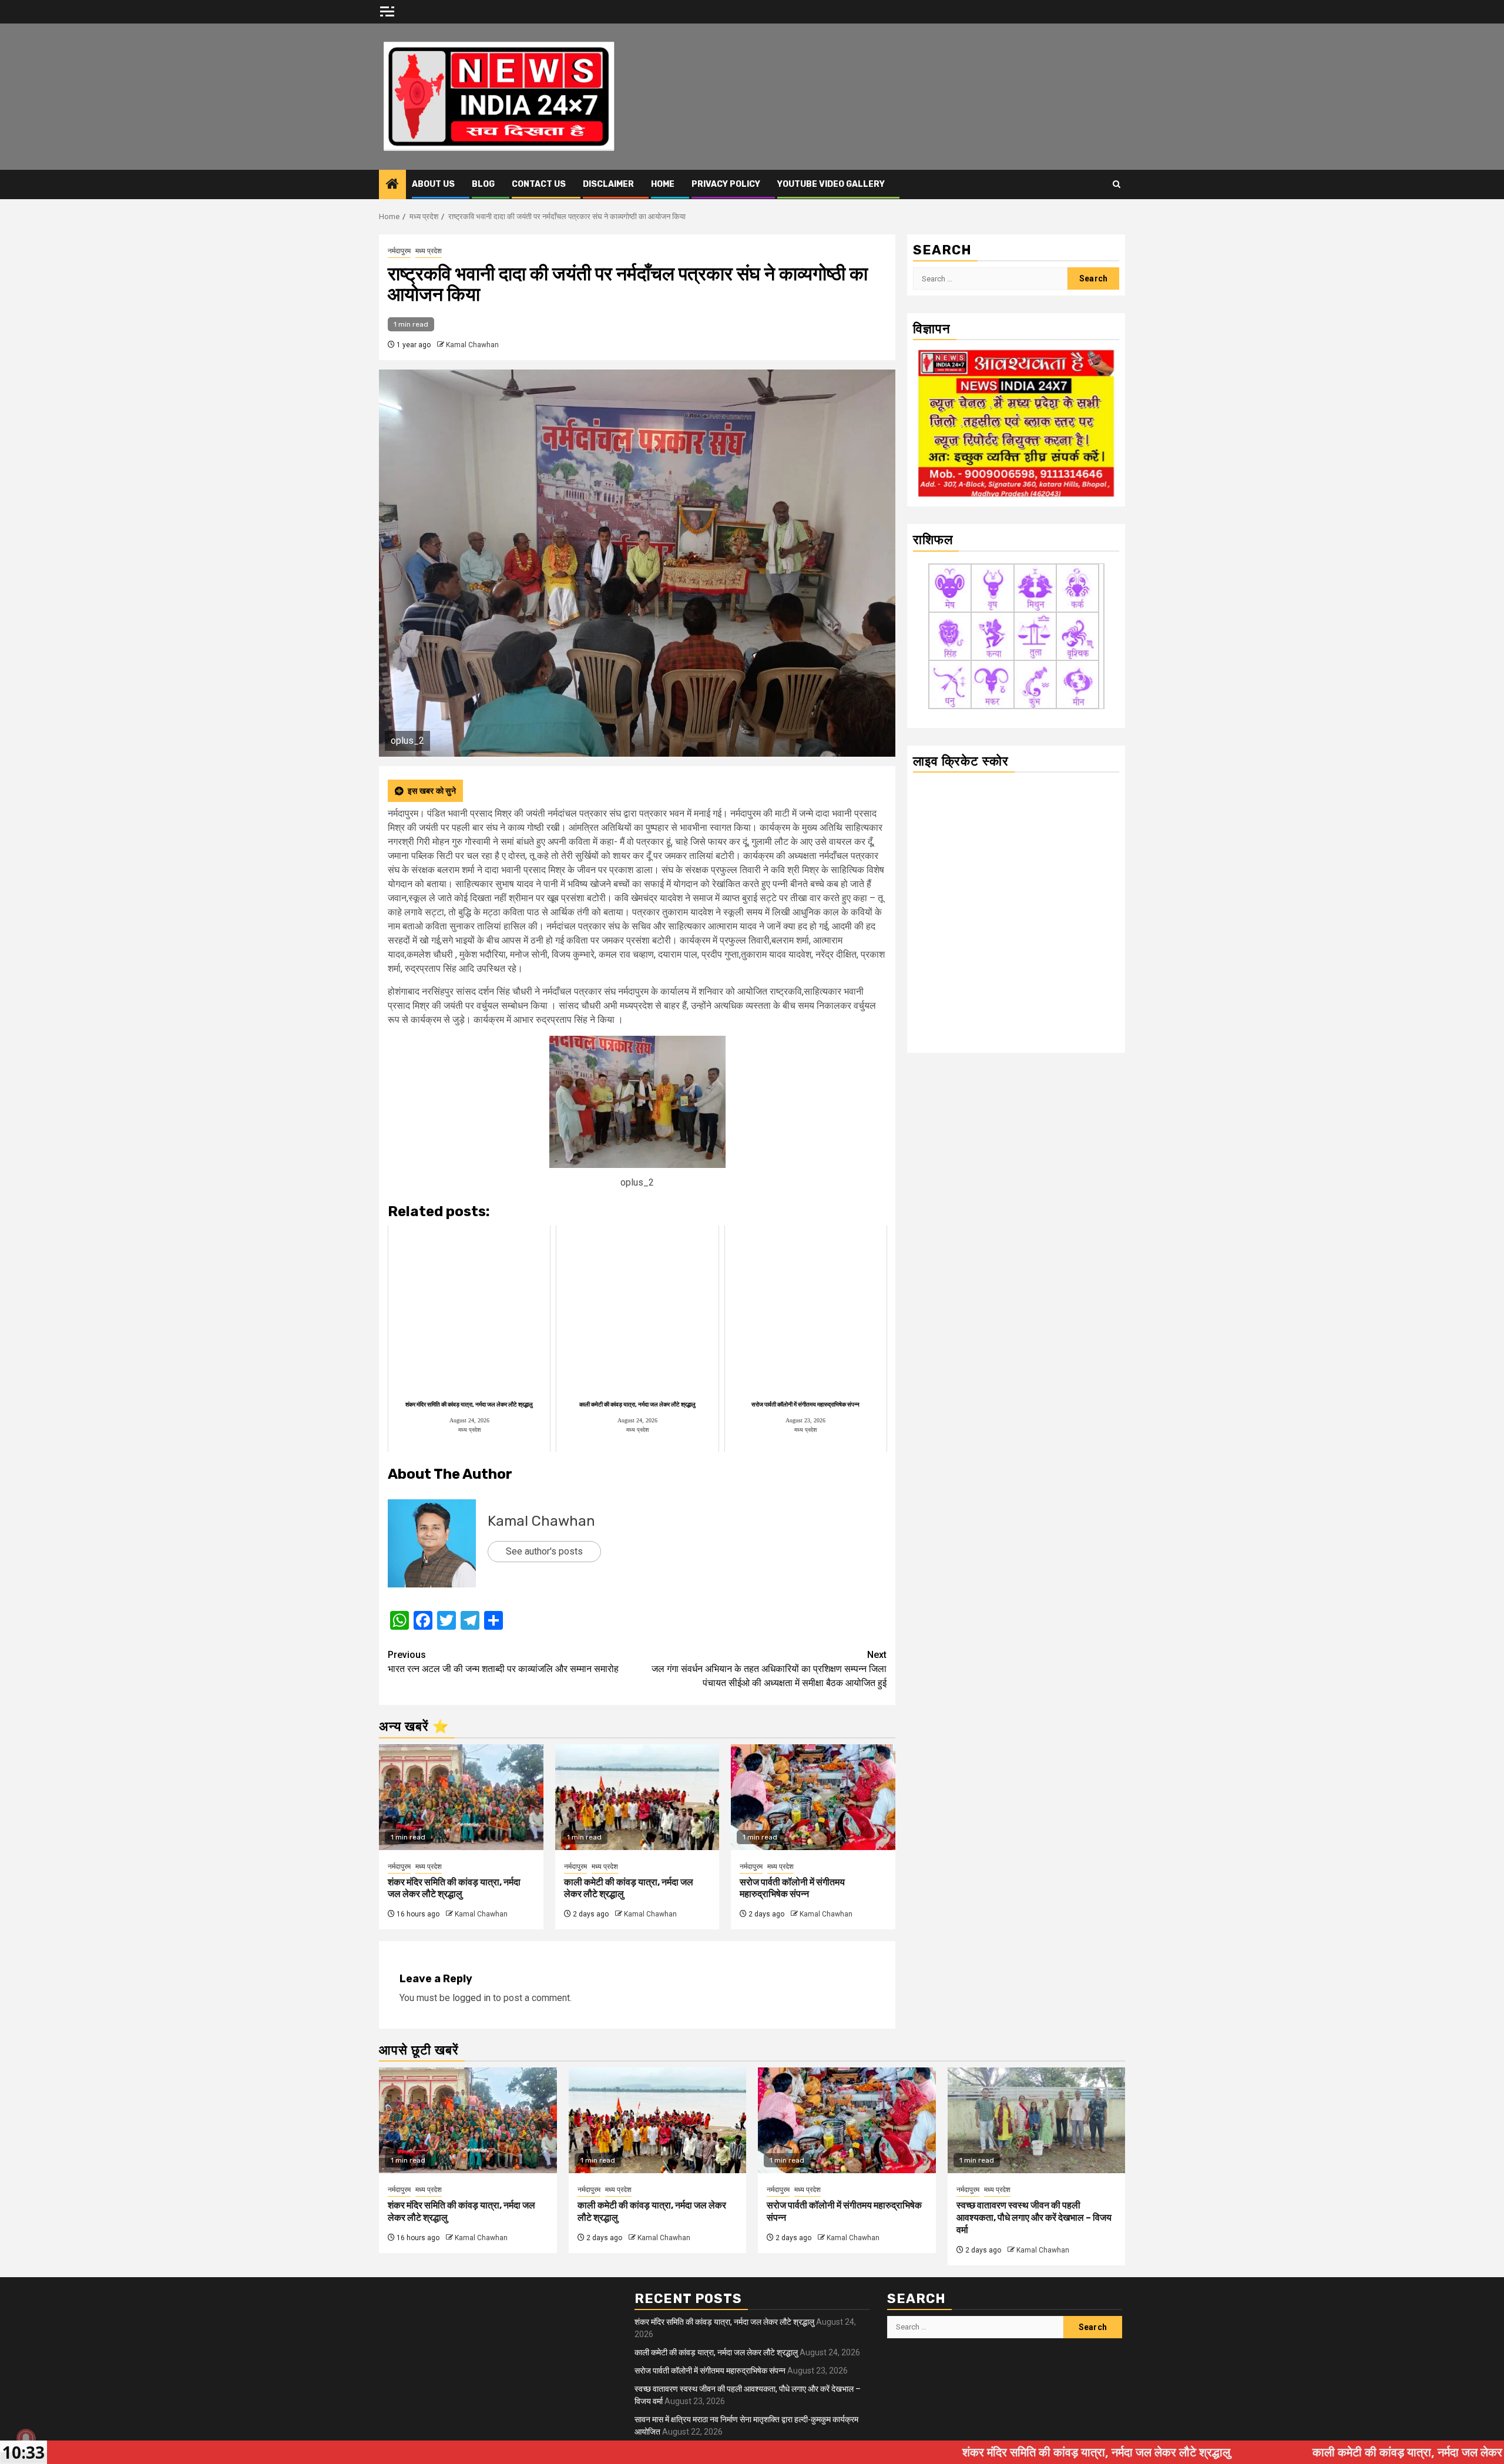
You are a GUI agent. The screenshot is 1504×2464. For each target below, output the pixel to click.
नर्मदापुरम (399, 251)
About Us (433, 184)
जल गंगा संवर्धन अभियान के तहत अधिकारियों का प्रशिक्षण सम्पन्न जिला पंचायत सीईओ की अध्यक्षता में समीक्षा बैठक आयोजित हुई (769, 1669)
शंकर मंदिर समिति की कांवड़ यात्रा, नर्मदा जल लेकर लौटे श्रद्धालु (454, 1888)
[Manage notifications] (26, 2438)
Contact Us (539, 184)
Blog (483, 184)
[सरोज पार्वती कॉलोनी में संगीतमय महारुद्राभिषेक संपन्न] (813, 1797)
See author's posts (544, 1551)
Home (663, 184)
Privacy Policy (726, 184)
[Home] (392, 185)
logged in (471, 1998)
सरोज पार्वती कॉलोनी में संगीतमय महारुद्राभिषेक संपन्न (792, 1888)
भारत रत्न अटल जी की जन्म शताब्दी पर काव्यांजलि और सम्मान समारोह (503, 1662)
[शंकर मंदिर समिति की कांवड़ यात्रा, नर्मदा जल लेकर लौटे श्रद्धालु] (461, 1797)
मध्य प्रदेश (429, 251)
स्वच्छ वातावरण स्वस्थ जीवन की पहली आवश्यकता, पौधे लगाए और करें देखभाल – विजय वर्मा (1034, 2218)
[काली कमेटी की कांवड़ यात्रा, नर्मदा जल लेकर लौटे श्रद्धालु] (637, 1797)
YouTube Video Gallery (831, 184)
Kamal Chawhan (472, 345)
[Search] (1117, 184)
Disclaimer (608, 184)
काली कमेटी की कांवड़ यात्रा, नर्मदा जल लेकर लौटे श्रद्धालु (716, 2352)
